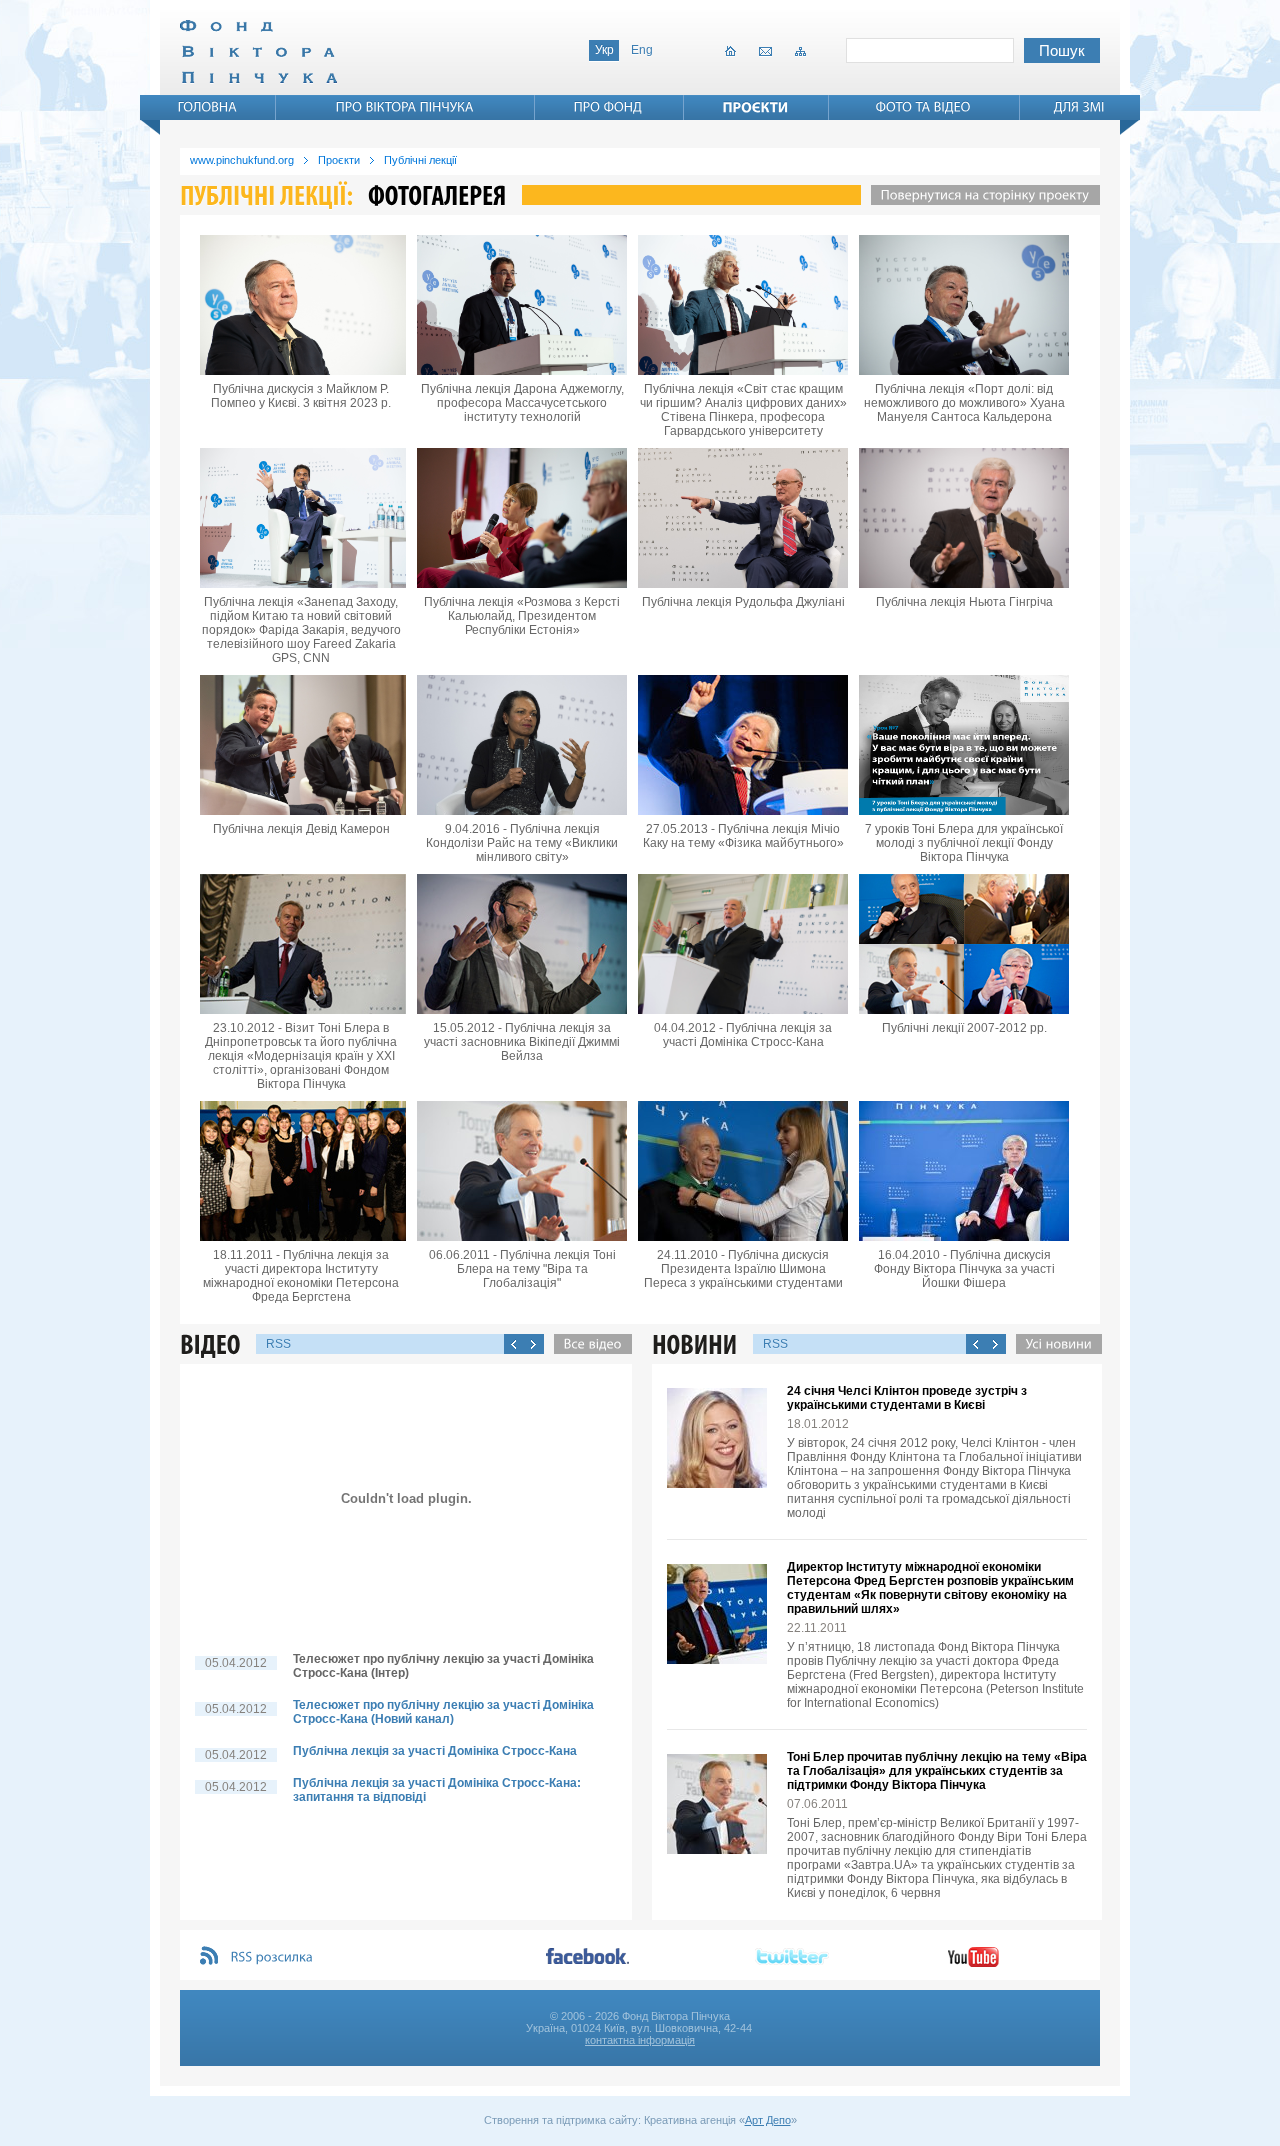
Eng (642, 50)
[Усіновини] (1054, 1344)
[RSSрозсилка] (272, 1957)
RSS (278, 1344)
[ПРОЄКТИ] (756, 107)
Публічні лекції (420, 160)
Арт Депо (768, 2120)
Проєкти (339, 160)
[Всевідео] (588, 1344)
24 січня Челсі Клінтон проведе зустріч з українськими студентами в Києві (907, 1398)
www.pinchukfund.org (242, 160)
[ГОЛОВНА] (208, 107)
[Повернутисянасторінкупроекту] (980, 195)
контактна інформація (640, 2040)
